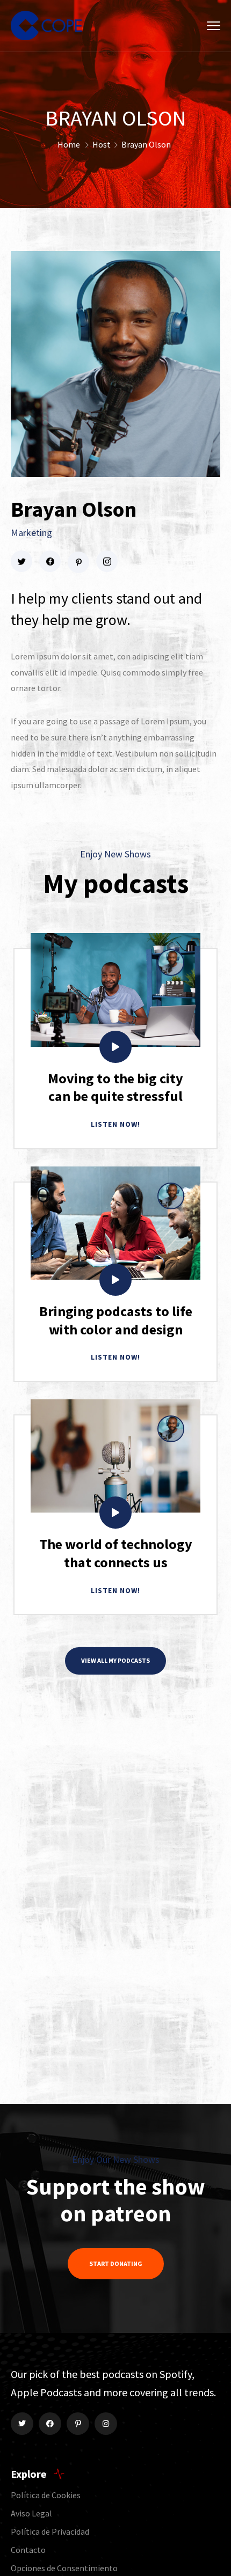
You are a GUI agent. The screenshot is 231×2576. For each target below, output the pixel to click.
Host (102, 144)
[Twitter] (22, 2424)
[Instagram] (106, 2424)
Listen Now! (115, 1124)
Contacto (28, 2550)
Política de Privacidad (50, 2531)
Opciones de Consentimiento (64, 2568)
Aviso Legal (31, 2513)
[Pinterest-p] (78, 2424)
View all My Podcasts (115, 1660)
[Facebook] (50, 2424)
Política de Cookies (46, 2495)
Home (69, 144)
